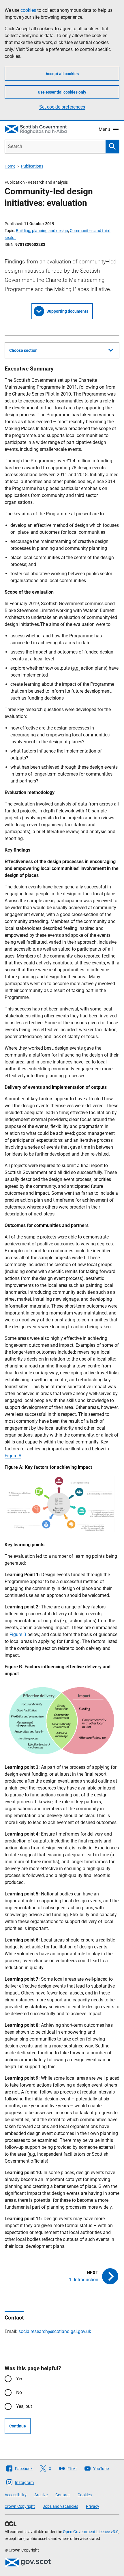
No (19, 2392)
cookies (28, 10)
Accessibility (16, 2495)
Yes (20, 2379)
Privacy (93, 2506)
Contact (63, 2495)
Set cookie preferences (62, 107)
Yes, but (24, 2406)
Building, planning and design (42, 231)
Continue (18, 2426)
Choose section (23, 350)
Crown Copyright (20, 2506)
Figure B (18, 1634)
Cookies (85, 2495)
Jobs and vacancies (60, 2506)
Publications (32, 166)
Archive (41, 2495)
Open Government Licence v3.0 (91, 2532)
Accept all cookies (62, 74)
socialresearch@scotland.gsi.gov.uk (55, 2331)
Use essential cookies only (62, 92)
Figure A (13, 1456)
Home (10, 166)
